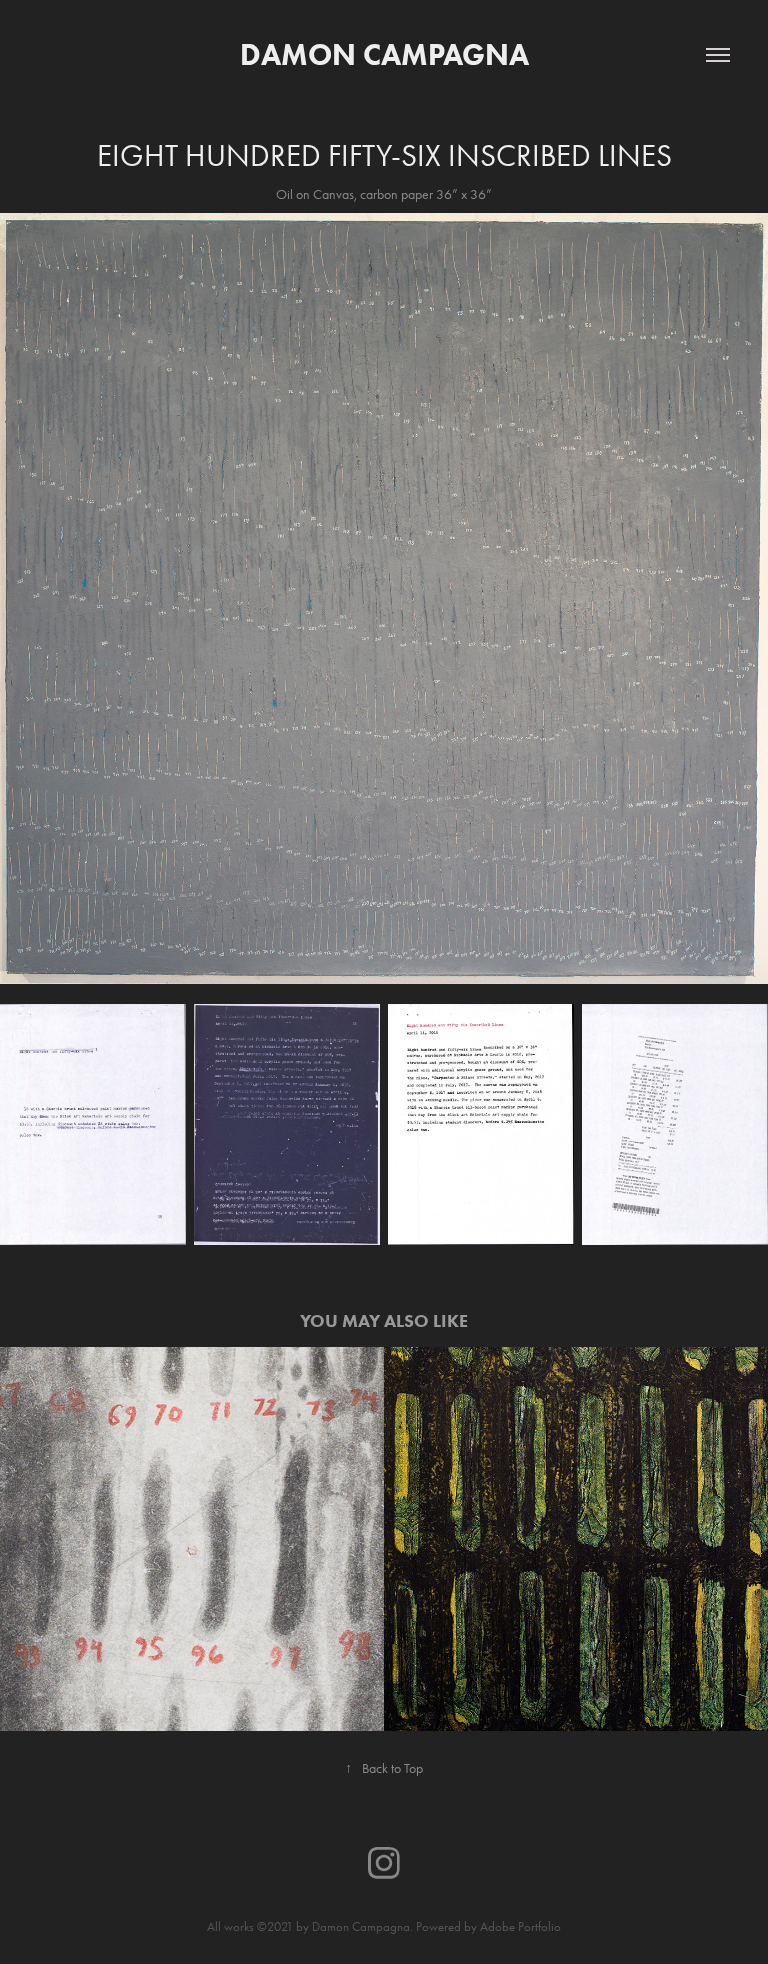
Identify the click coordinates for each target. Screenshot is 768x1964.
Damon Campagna (384, 54)
